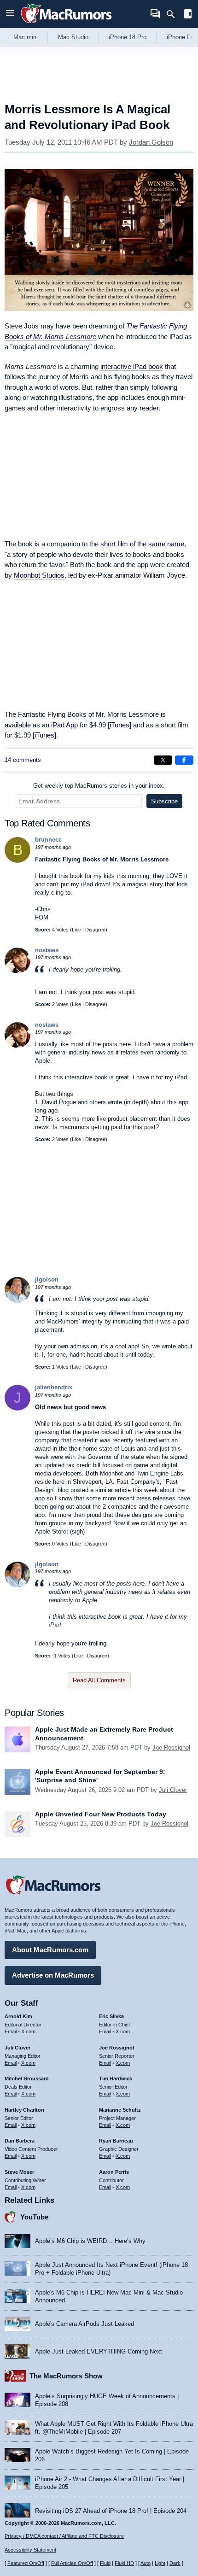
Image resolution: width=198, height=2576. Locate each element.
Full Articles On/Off (72, 2563)
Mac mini (26, 37)
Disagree (95, 930)
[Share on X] (163, 760)
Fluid (105, 2563)
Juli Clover (173, 1790)
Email (11, 2032)
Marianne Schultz (120, 2110)
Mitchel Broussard (27, 2078)
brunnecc (48, 840)
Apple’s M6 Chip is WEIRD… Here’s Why (90, 2241)
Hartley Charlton (24, 2110)
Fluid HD (124, 2563)
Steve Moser (19, 2172)
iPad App (64, 725)
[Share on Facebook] (184, 760)
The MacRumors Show (66, 2376)
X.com (28, 2032)
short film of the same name (142, 544)
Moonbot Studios (39, 575)
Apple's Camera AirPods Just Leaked (84, 2324)
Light (160, 2563)
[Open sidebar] (188, 15)
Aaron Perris (114, 2172)
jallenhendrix (54, 1387)
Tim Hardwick (116, 2078)
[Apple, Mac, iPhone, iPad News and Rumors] (66, 24)
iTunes (119, 725)
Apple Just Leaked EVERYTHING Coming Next (99, 2351)
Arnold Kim (18, 2016)
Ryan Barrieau (116, 2141)
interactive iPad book (132, 366)
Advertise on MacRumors (53, 1975)
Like (76, 930)
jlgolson (47, 1279)
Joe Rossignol (171, 1748)
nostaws (47, 950)
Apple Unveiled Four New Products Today (101, 1814)
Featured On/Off (26, 2563)
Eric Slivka (111, 2016)
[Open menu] (10, 14)
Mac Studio (73, 37)
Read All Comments (99, 1680)
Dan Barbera (20, 2141)
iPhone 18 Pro (128, 37)
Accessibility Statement (30, 2550)
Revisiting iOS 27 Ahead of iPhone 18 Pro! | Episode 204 (111, 2511)
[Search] (174, 14)
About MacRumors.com (50, 1950)
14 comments (23, 760)
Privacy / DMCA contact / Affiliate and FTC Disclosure (64, 2536)
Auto (146, 2563)
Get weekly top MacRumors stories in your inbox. (99, 786)
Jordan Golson (151, 142)
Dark (175, 2563)
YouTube (34, 2217)
